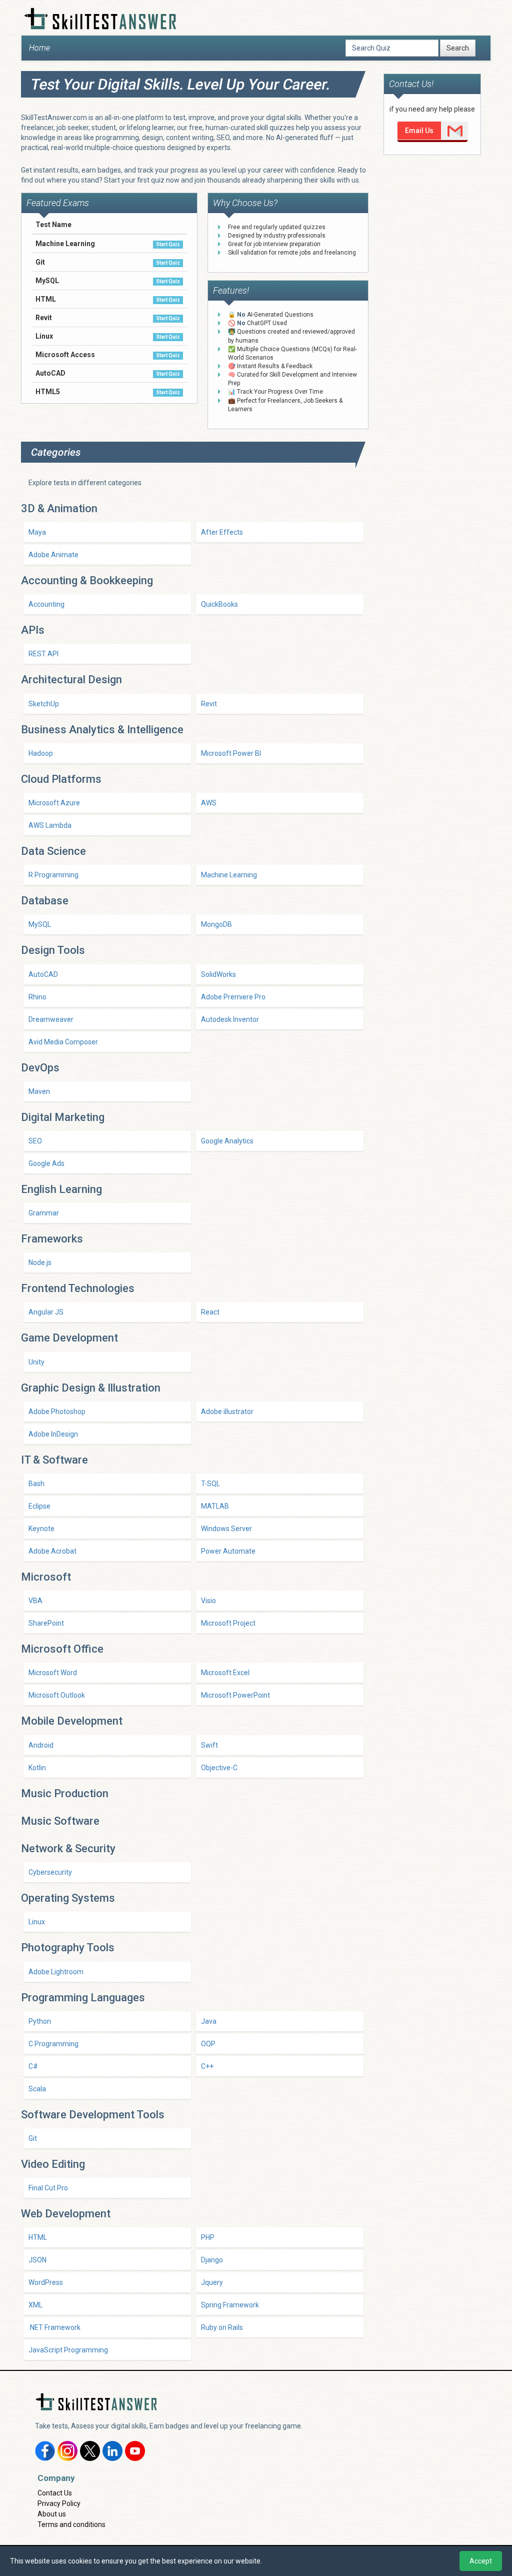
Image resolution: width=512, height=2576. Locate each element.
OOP (208, 2044)
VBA (35, 1601)
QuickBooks (219, 604)
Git (33, 2138)
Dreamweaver (51, 1019)
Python (40, 2021)
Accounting (46, 604)
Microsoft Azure (54, 803)
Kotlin (37, 1768)
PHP (208, 2237)
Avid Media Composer (63, 1042)
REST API (43, 654)
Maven (39, 1091)
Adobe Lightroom (56, 1972)
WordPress (46, 2282)
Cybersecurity (50, 1872)
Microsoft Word (53, 1673)
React (210, 1312)
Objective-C (219, 1768)
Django (212, 2260)
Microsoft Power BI (231, 753)
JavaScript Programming (68, 2350)
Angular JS (46, 1312)
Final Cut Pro (48, 2188)
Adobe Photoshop (57, 1412)
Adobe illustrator (227, 1412)
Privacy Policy (59, 2503)
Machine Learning (229, 875)
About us (52, 2514)
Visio (208, 1601)
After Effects (222, 532)
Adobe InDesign (53, 1434)
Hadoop (41, 753)
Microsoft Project (228, 1623)
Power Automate (228, 1551)
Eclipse (39, 1506)
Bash (36, 1484)
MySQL (40, 924)
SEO (35, 1141)
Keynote (41, 1529)
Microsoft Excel (225, 1673)
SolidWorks (218, 974)
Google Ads (46, 1163)
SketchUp (44, 704)
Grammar (44, 1213)
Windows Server (226, 1529)
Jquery (212, 2282)
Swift (209, 1745)
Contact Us (55, 2493)
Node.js (40, 1262)
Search (458, 48)
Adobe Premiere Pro (233, 997)
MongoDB (216, 924)
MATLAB (215, 1506)
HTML (38, 2237)
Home (39, 48)
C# (33, 2066)
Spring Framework (230, 2305)
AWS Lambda (50, 825)
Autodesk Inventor (230, 1019)
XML (35, 2305)
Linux (37, 1922)
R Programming (53, 875)
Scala (37, 2089)
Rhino (37, 997)
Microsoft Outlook (57, 1695)
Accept (481, 2561)
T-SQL (210, 1484)
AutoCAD (43, 974)
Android (41, 1745)
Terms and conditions (71, 2524)
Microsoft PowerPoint (235, 1695)
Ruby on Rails (222, 2327)
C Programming (53, 2044)
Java (209, 2021)
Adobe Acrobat (52, 1551)
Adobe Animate (53, 555)
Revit (209, 704)
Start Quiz (168, 244)
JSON (37, 2260)
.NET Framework (54, 2327)
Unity (36, 1362)
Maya (37, 532)
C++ (207, 2066)
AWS (209, 803)
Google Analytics (227, 1141)
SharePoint (46, 1623)
